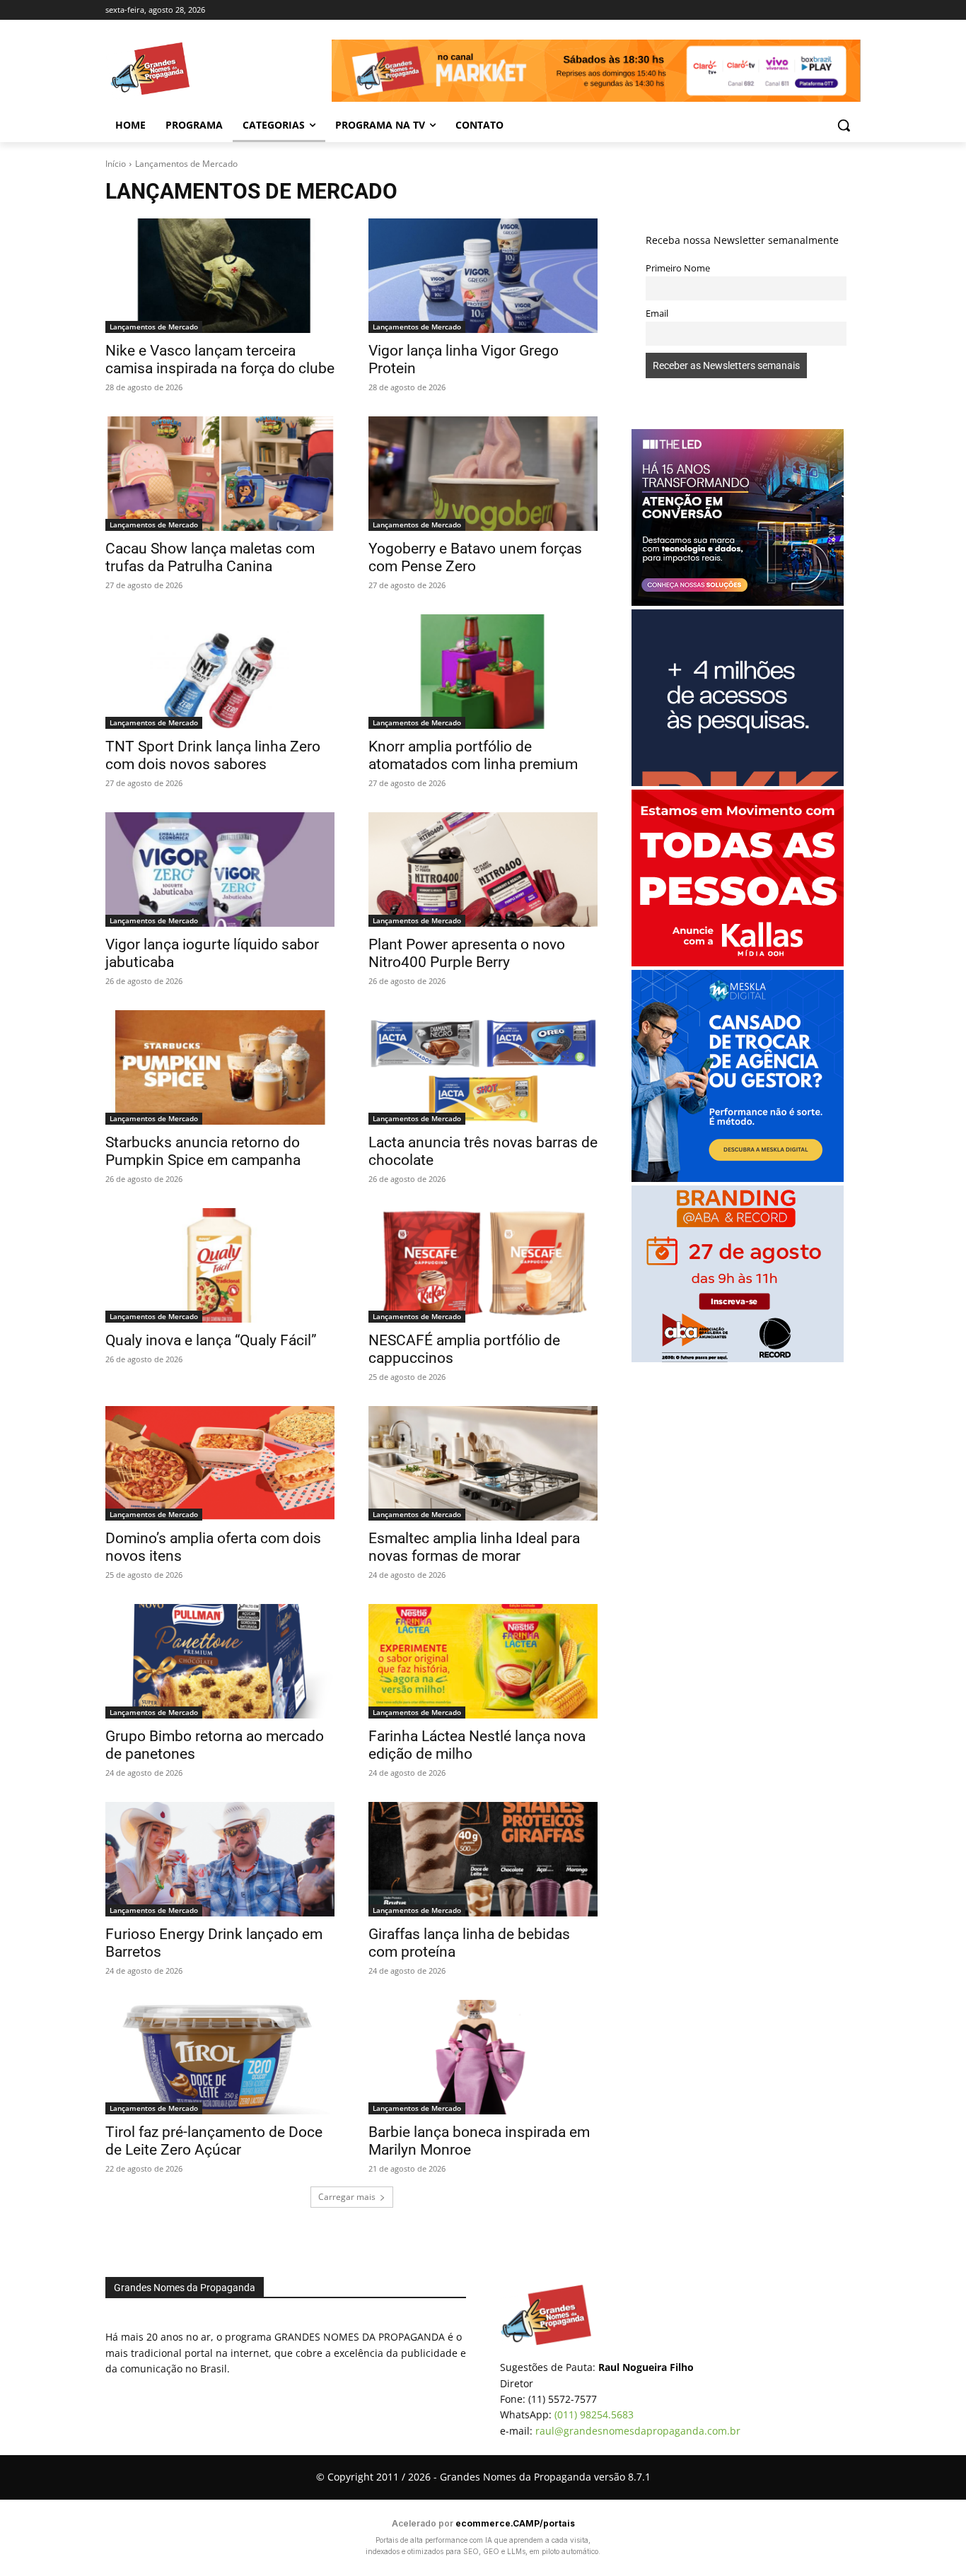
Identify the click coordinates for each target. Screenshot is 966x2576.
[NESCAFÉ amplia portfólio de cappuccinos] (483, 1265)
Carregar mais (347, 2197)
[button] (844, 125)
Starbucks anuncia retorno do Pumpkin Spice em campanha (203, 1151)
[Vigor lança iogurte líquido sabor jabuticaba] (220, 870)
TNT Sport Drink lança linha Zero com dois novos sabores (213, 755)
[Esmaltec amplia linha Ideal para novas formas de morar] (483, 1463)
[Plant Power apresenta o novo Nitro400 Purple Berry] (483, 870)
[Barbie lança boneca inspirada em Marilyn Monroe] (483, 2057)
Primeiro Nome (678, 268)
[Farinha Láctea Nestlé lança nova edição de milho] (483, 1661)
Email (657, 314)
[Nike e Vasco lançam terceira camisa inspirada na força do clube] (220, 276)
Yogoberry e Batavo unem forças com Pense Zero (475, 557)
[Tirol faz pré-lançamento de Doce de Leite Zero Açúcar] (220, 2057)
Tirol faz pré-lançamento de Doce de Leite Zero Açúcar (214, 2141)
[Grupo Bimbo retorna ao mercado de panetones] (220, 1661)
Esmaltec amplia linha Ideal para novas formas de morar (474, 1547)
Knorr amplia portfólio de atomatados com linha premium (473, 755)
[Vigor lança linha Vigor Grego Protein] (483, 276)
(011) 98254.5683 (594, 2414)
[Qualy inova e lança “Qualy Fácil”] (220, 1265)
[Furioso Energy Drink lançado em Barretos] (220, 1859)
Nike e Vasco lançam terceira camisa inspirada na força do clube (220, 359)
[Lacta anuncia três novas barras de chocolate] (483, 1067)
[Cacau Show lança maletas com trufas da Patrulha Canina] (220, 474)
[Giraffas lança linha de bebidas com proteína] (483, 1859)
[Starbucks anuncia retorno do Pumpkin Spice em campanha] (220, 1067)
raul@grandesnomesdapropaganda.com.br (638, 2431)
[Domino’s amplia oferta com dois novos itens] (220, 1463)
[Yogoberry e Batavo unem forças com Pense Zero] (483, 474)
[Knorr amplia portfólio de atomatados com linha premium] (483, 672)
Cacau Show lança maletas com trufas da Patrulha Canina (210, 557)
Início (116, 164)
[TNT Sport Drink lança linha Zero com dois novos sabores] (220, 672)
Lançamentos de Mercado (154, 327)
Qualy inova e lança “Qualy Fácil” (211, 1340)
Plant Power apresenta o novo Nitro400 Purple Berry (467, 953)
